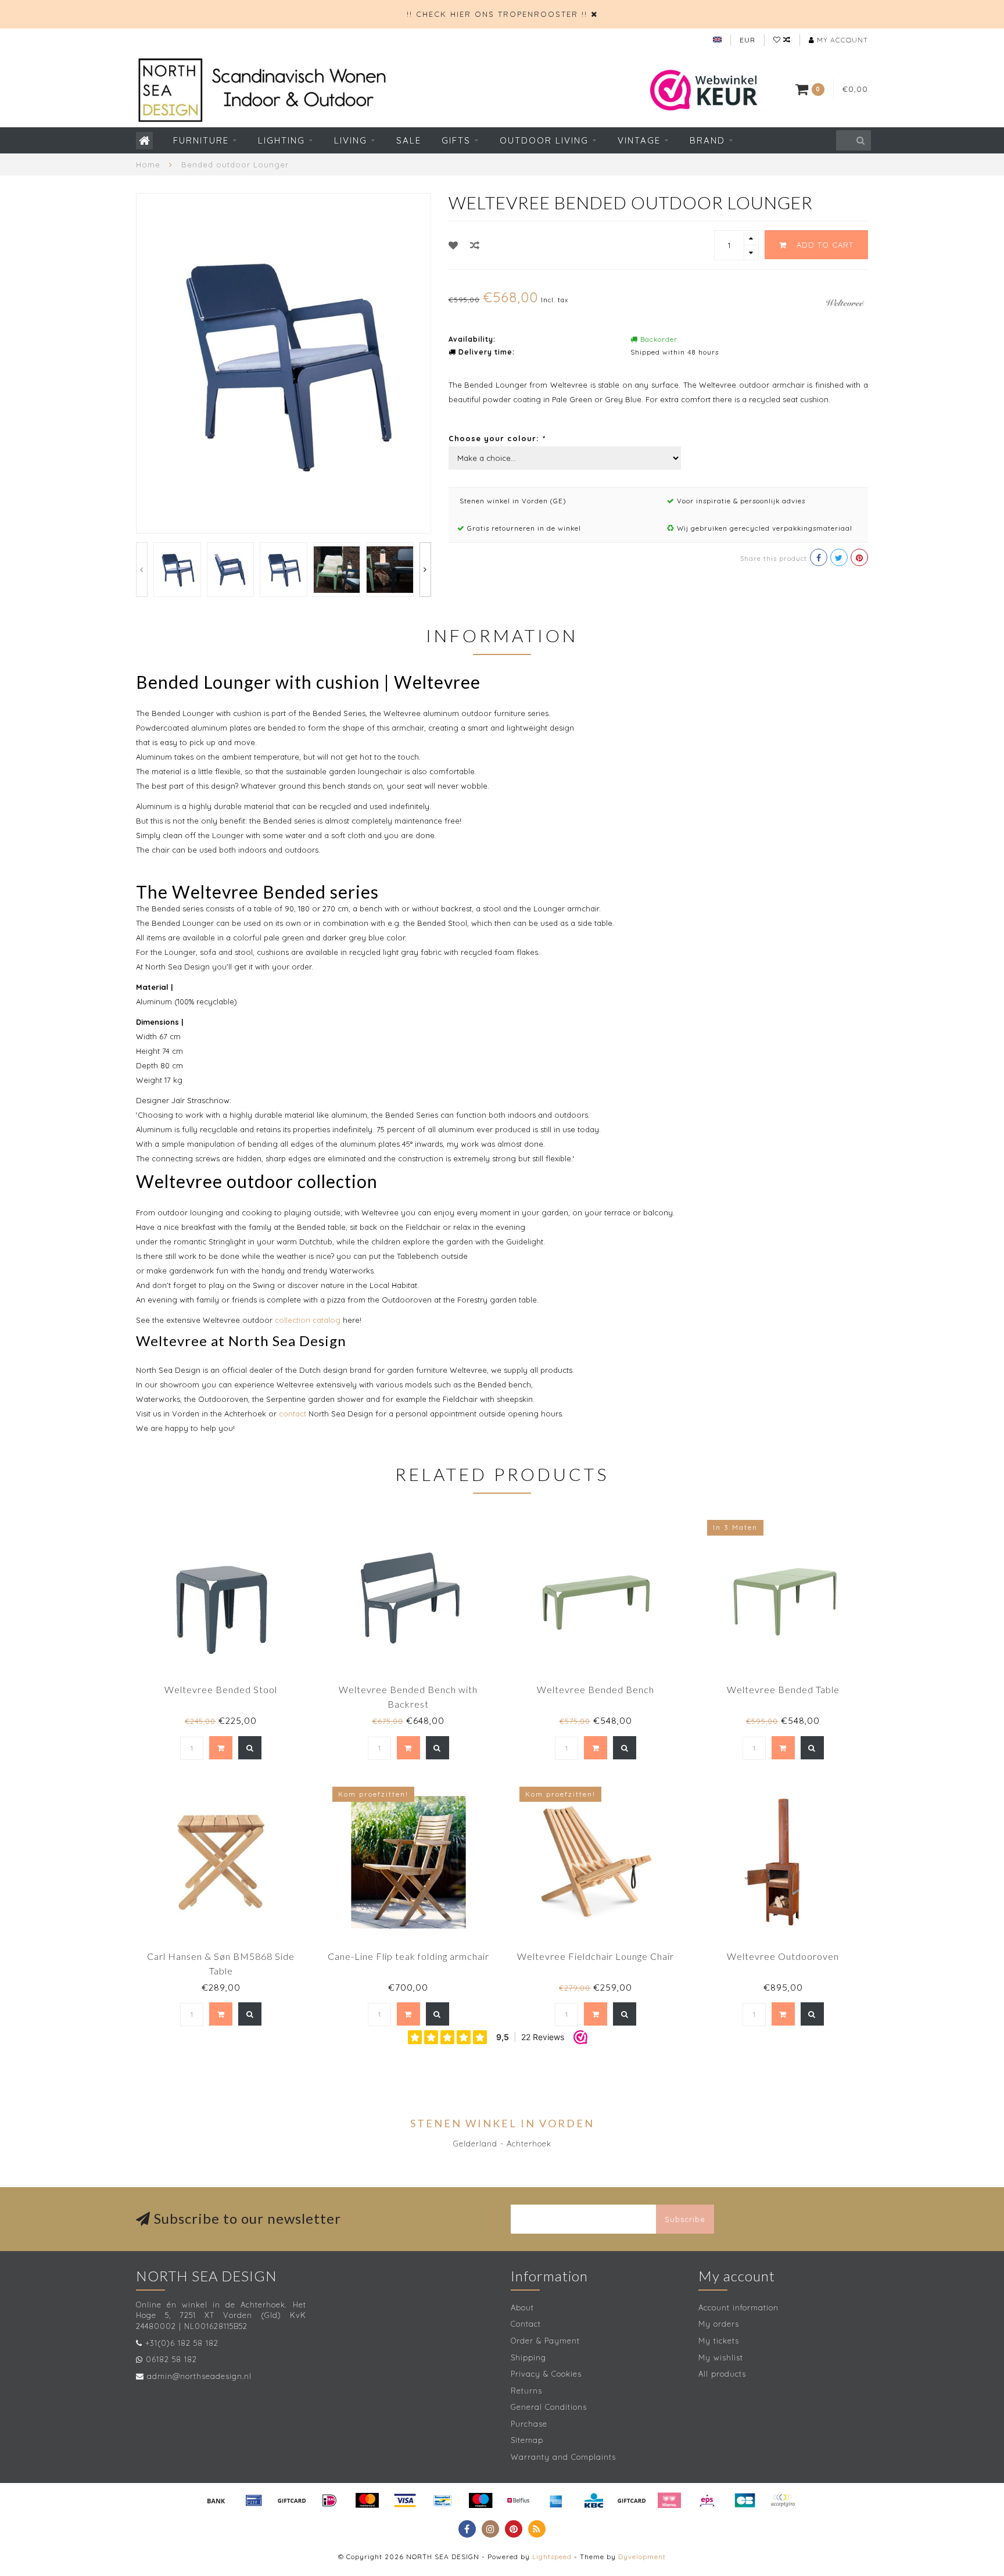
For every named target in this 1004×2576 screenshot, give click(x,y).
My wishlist (721, 2357)
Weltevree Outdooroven (783, 1956)
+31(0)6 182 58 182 (182, 2343)
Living (351, 140)
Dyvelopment (642, 2557)
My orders (719, 2324)
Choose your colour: (497, 438)
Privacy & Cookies (546, 2374)
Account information (738, 2307)
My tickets (719, 2341)
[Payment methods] (216, 2500)
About (522, 2307)
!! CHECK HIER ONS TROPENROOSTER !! (497, 14)
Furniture (201, 140)
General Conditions (549, 2407)
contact (293, 1414)
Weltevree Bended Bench (596, 1689)
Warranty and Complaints (563, 2457)
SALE (409, 140)
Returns (526, 2391)
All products (722, 2374)
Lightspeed (552, 2557)
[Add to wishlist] (453, 245)
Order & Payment (545, 2341)
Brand (707, 140)
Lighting (282, 140)
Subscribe (685, 2219)
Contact (526, 2324)
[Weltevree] (845, 301)
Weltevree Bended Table (783, 1689)
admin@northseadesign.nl (199, 2376)
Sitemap (527, 2440)
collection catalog (308, 1320)
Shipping (528, 2357)
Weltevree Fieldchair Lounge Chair (596, 1956)
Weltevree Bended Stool (221, 1689)
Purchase (529, 2424)
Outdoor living (544, 140)
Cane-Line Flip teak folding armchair (408, 1956)
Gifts (456, 140)
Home (148, 164)
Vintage (639, 140)
